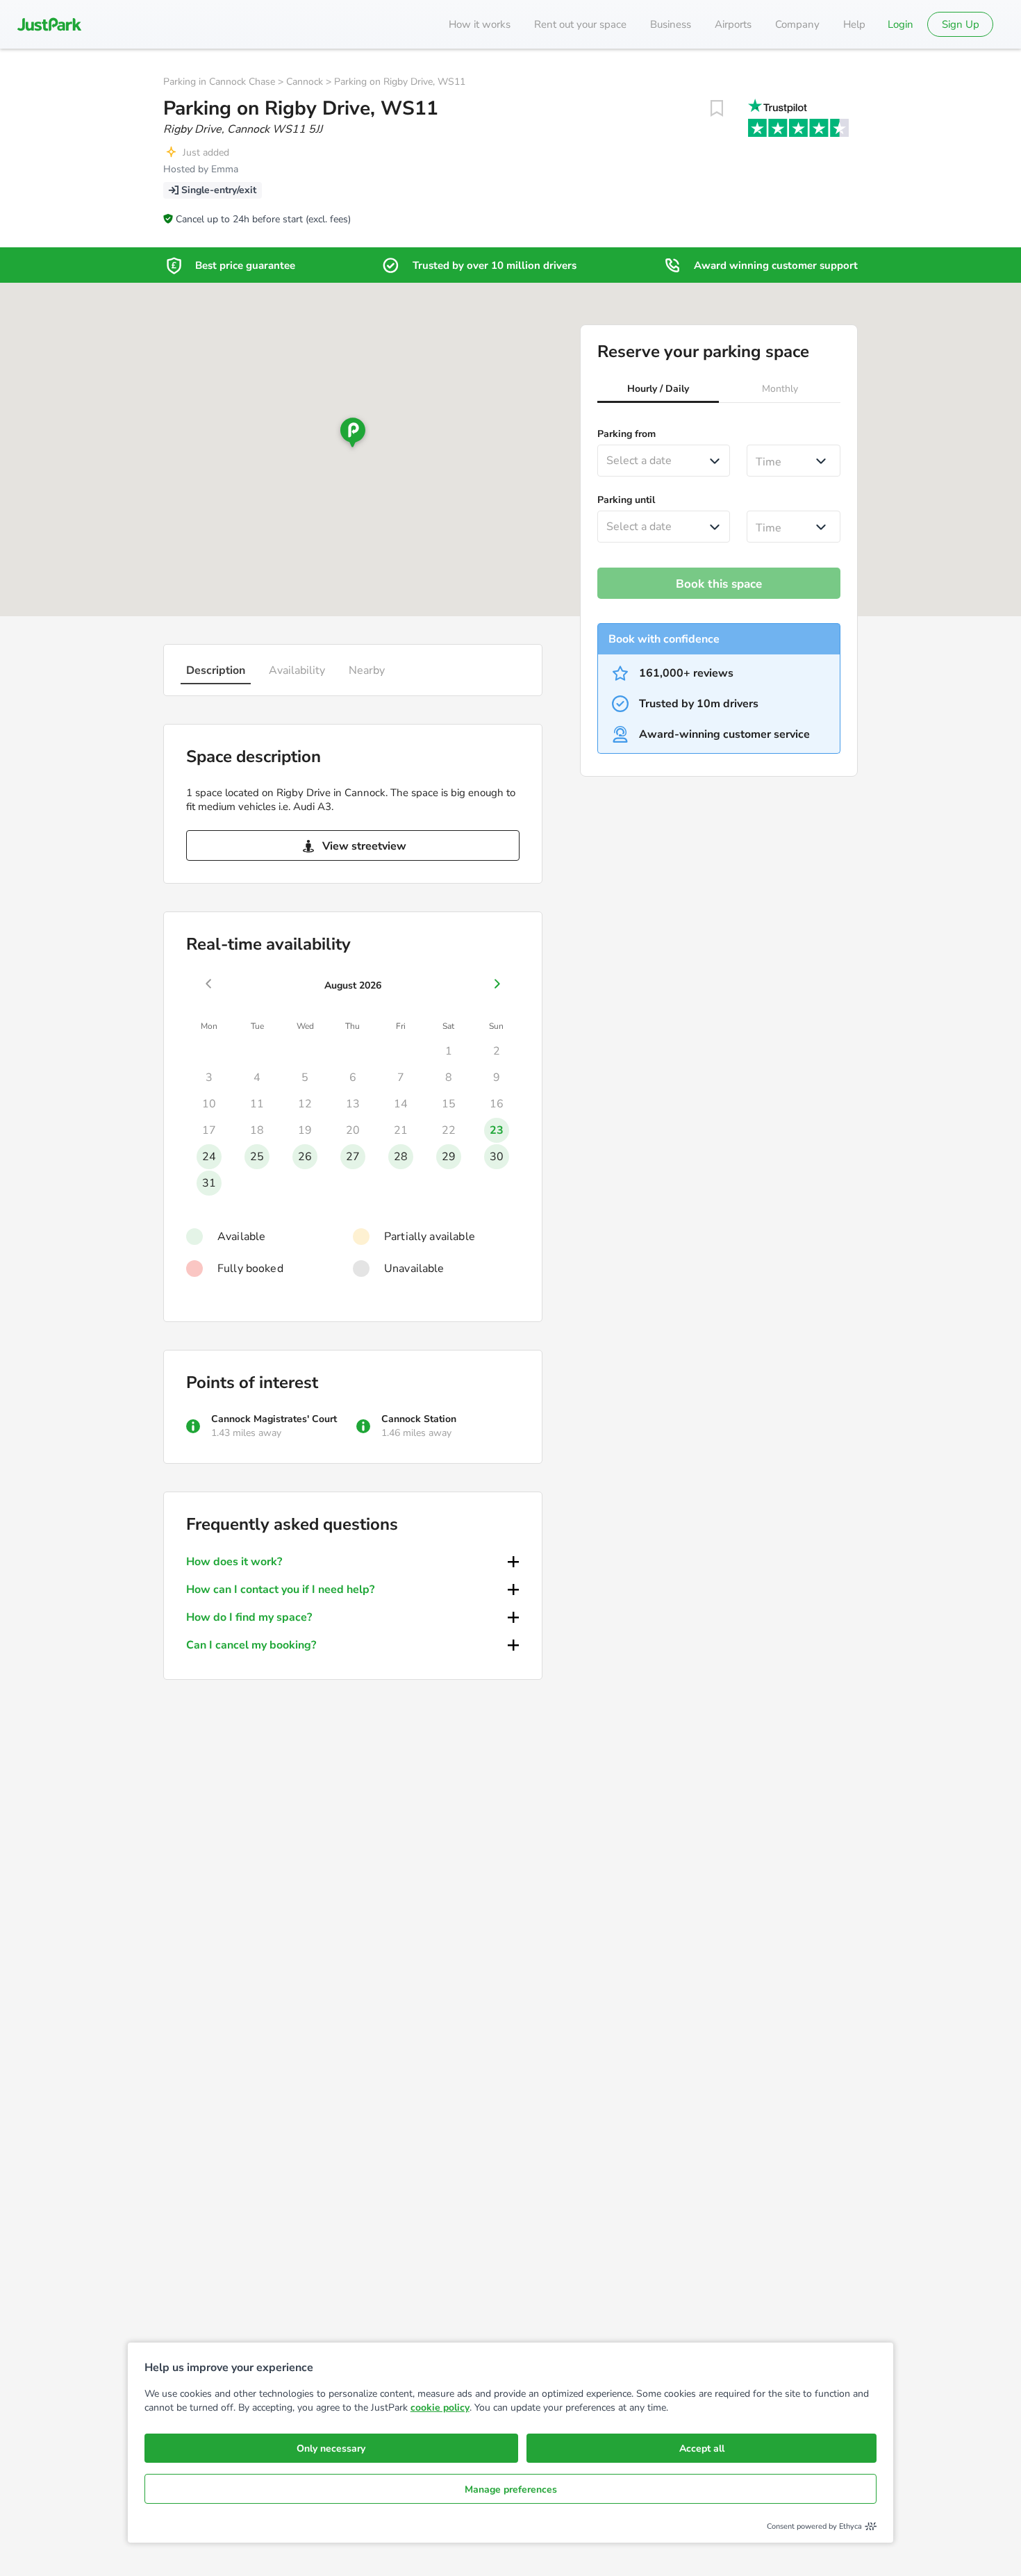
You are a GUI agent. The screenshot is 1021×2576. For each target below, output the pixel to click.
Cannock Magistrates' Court (274, 1419)
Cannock (305, 82)
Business (671, 24)
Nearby (367, 670)
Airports (733, 24)
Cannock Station (419, 1419)
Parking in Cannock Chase (219, 82)
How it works (480, 24)
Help (854, 24)
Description (216, 670)
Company (797, 24)
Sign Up (961, 24)
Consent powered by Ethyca (814, 2526)
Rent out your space (580, 24)
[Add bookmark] (717, 108)
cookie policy (440, 2408)
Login (900, 24)
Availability (297, 670)
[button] (658, 390)
